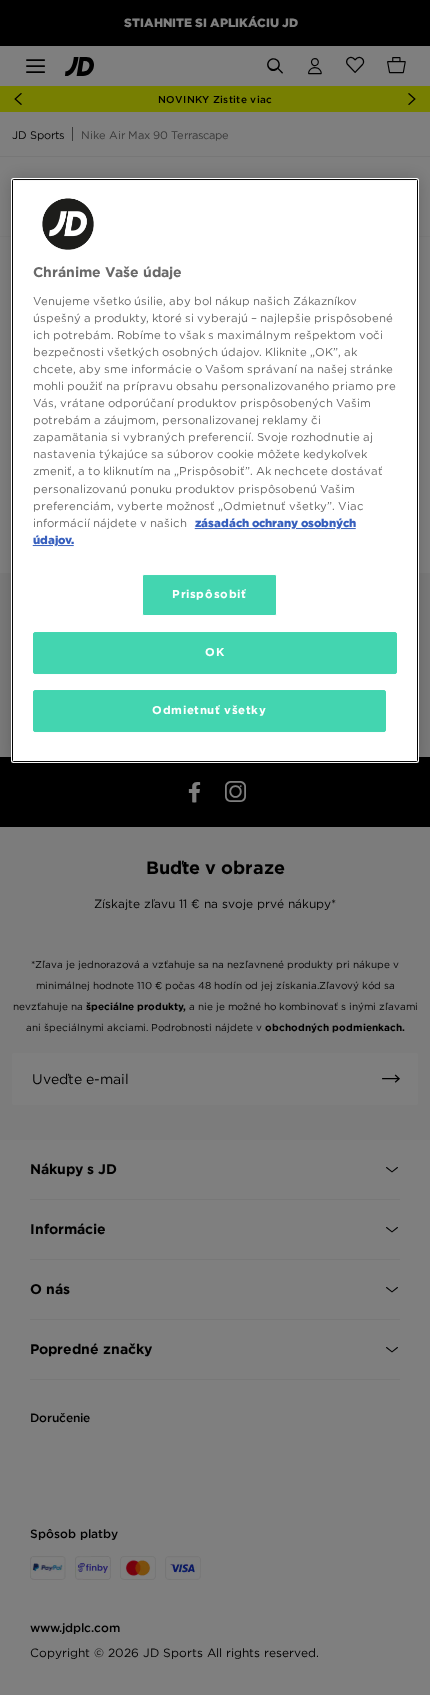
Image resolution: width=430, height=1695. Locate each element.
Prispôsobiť (209, 594)
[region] (215, 470)
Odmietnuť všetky (209, 710)
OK (214, 652)
